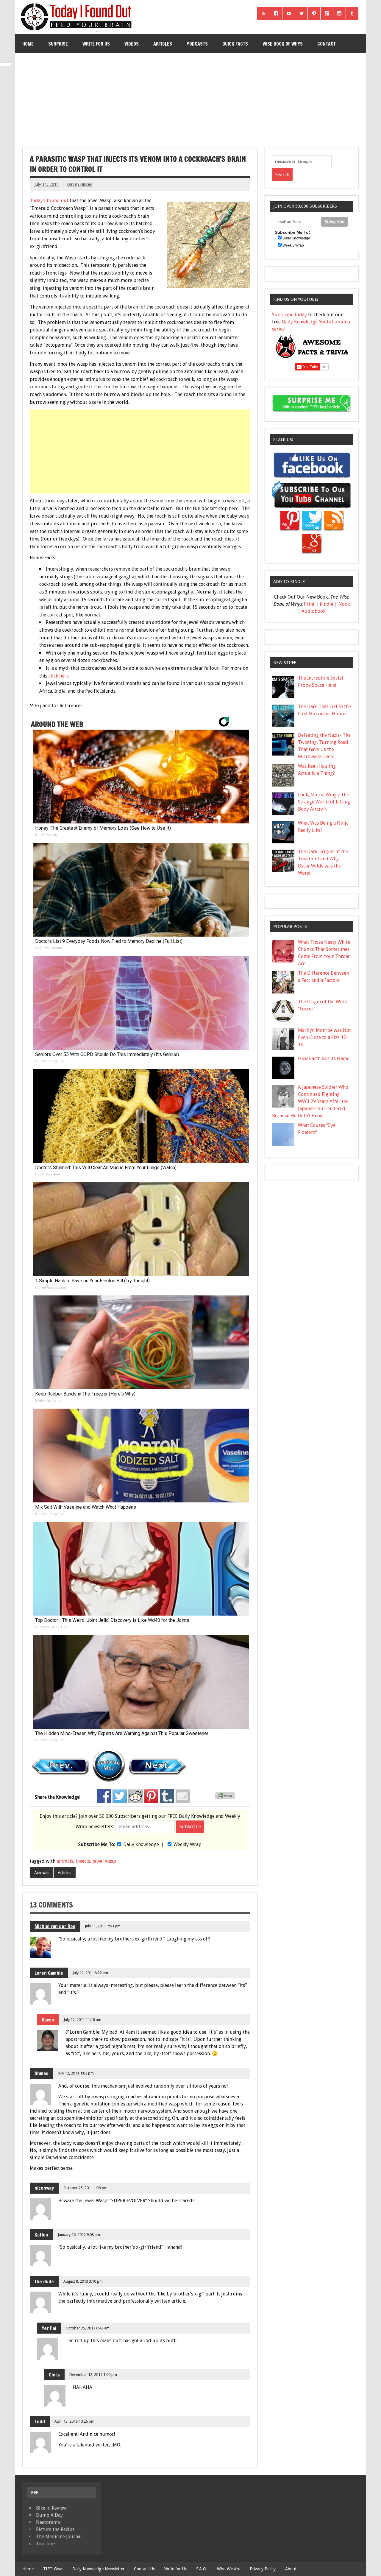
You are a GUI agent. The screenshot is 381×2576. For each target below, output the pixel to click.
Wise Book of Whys (283, 44)
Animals (42, 1873)
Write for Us (96, 44)
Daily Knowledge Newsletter (98, 2569)
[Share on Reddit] (135, 1796)
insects (83, 1861)
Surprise (58, 44)
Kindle (327, 604)
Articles (163, 44)
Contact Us (144, 2569)
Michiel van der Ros (55, 1926)
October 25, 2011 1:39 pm (85, 2188)
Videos (132, 44)
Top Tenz (46, 2544)
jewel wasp (104, 1861)
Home (28, 44)
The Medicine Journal (59, 2537)
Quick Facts (235, 44)
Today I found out (49, 201)
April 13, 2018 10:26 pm (74, 2421)
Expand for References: (59, 706)
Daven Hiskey (79, 184)
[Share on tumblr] (167, 1796)
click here (59, 676)
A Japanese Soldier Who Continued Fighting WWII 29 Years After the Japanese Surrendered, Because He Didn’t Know (310, 1101)
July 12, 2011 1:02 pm (76, 2073)
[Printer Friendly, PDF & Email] (226, 1798)
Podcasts (197, 44)
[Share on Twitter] (120, 1796)
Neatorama (48, 2522)
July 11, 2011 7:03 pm (103, 1926)
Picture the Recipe (55, 2529)
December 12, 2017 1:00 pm (93, 2375)
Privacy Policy (263, 2569)
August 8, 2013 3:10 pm (83, 2281)
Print (309, 604)
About (291, 2569)
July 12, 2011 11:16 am (82, 2020)
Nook (344, 604)
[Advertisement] (191, 98)
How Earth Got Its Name (324, 1059)
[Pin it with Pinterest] (151, 1796)
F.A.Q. (202, 2569)
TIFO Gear (53, 2569)
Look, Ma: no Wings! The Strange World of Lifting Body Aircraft (324, 802)
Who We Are (229, 2569)
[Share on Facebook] (104, 1796)
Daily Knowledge (141, 1844)
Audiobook (313, 611)
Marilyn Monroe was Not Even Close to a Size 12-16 (324, 1037)
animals (65, 1861)
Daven (48, 2020)
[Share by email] (183, 1796)
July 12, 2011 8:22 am (90, 1973)
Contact (327, 44)
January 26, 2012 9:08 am (79, 2235)
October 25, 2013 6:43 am (88, 2328)
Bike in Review (51, 2508)
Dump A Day (49, 2515)
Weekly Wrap (188, 1844)
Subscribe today (289, 315)
